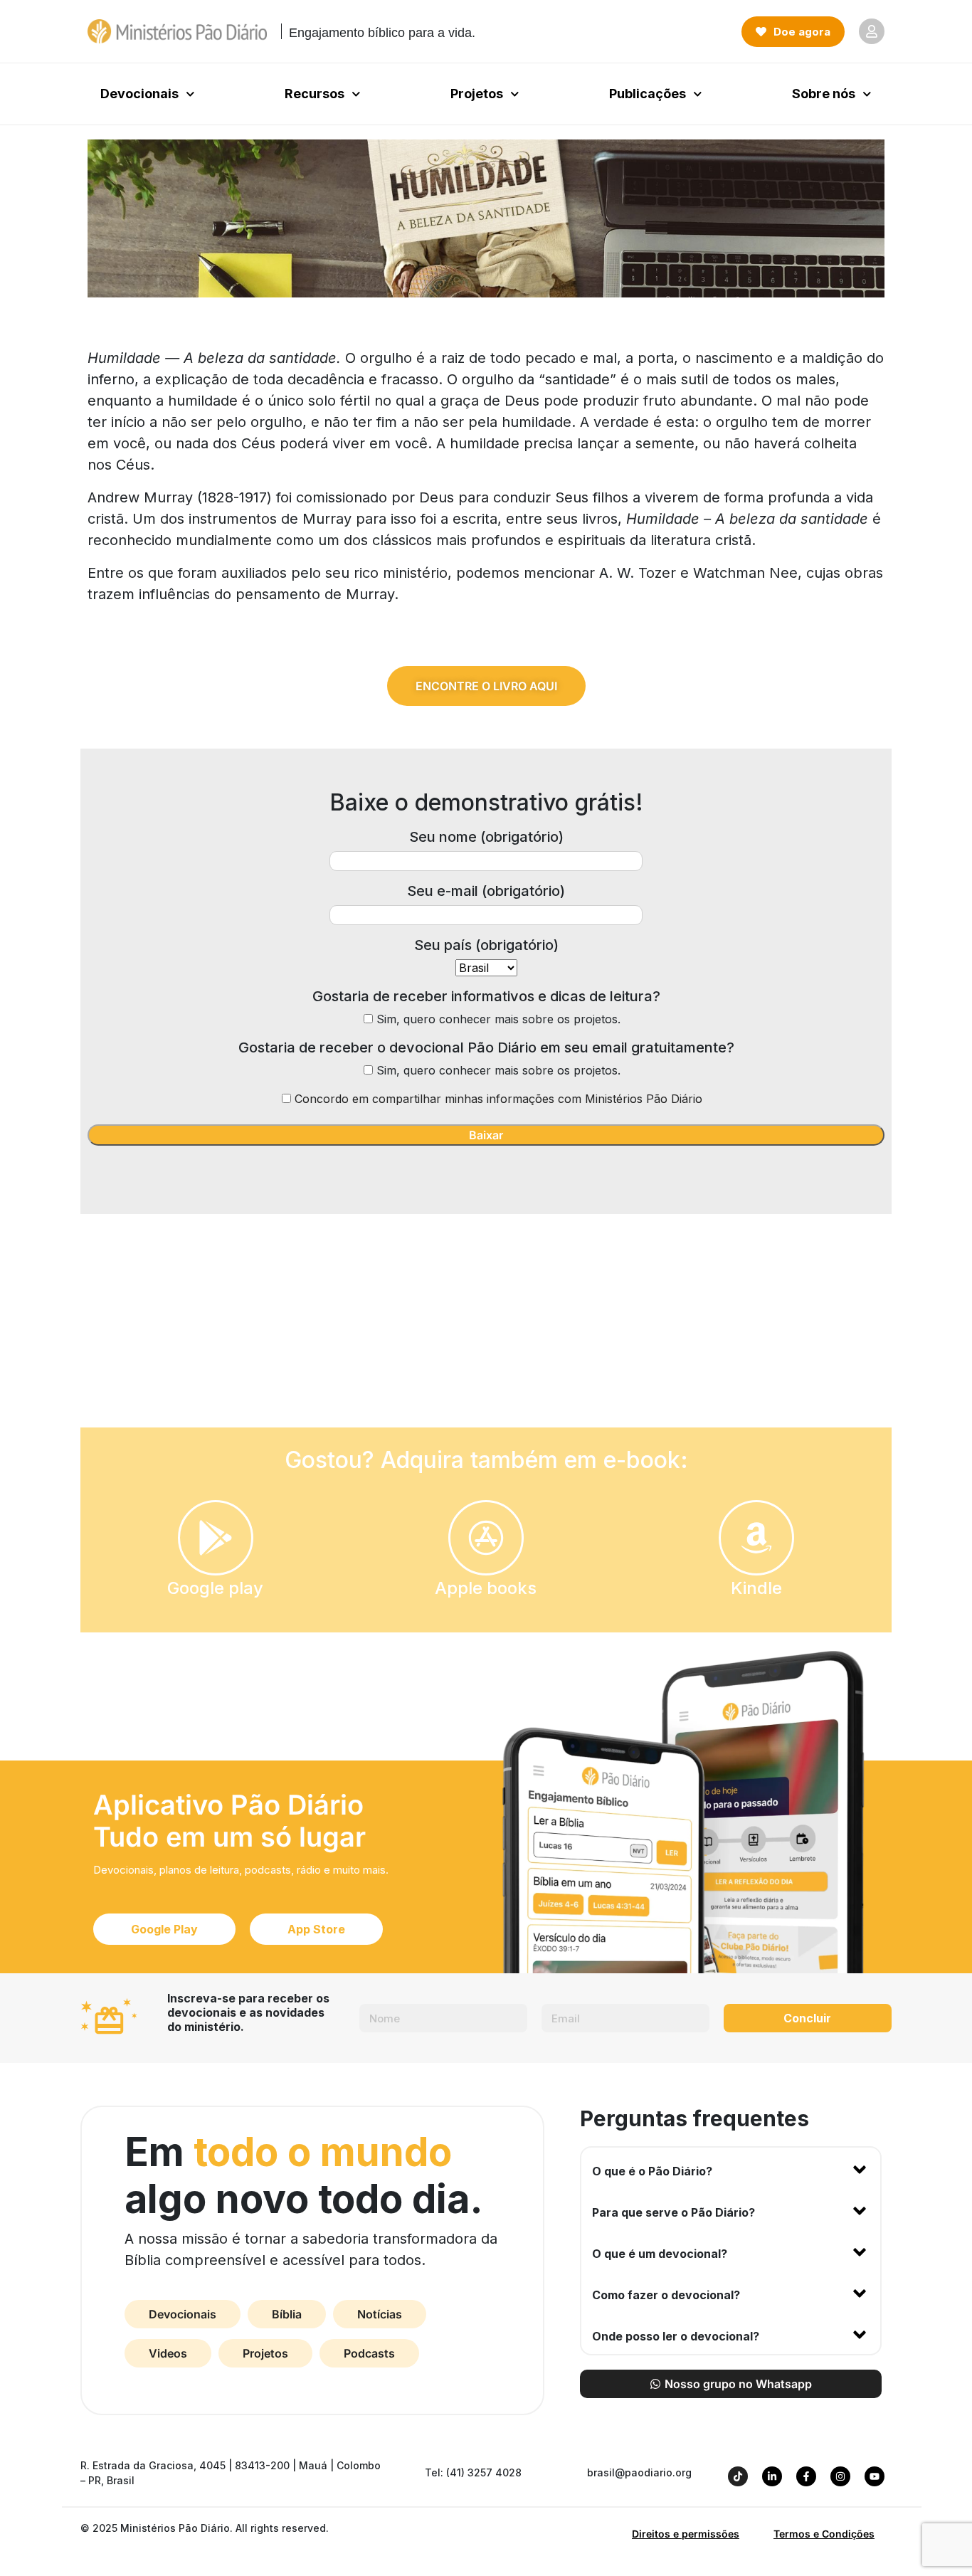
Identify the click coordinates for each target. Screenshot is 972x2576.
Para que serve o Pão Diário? (673, 2212)
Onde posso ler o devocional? (676, 2336)
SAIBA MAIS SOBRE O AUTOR (486, 1336)
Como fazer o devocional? (666, 2295)
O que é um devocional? (660, 2254)
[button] (731, 2168)
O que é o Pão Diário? (652, 2171)
